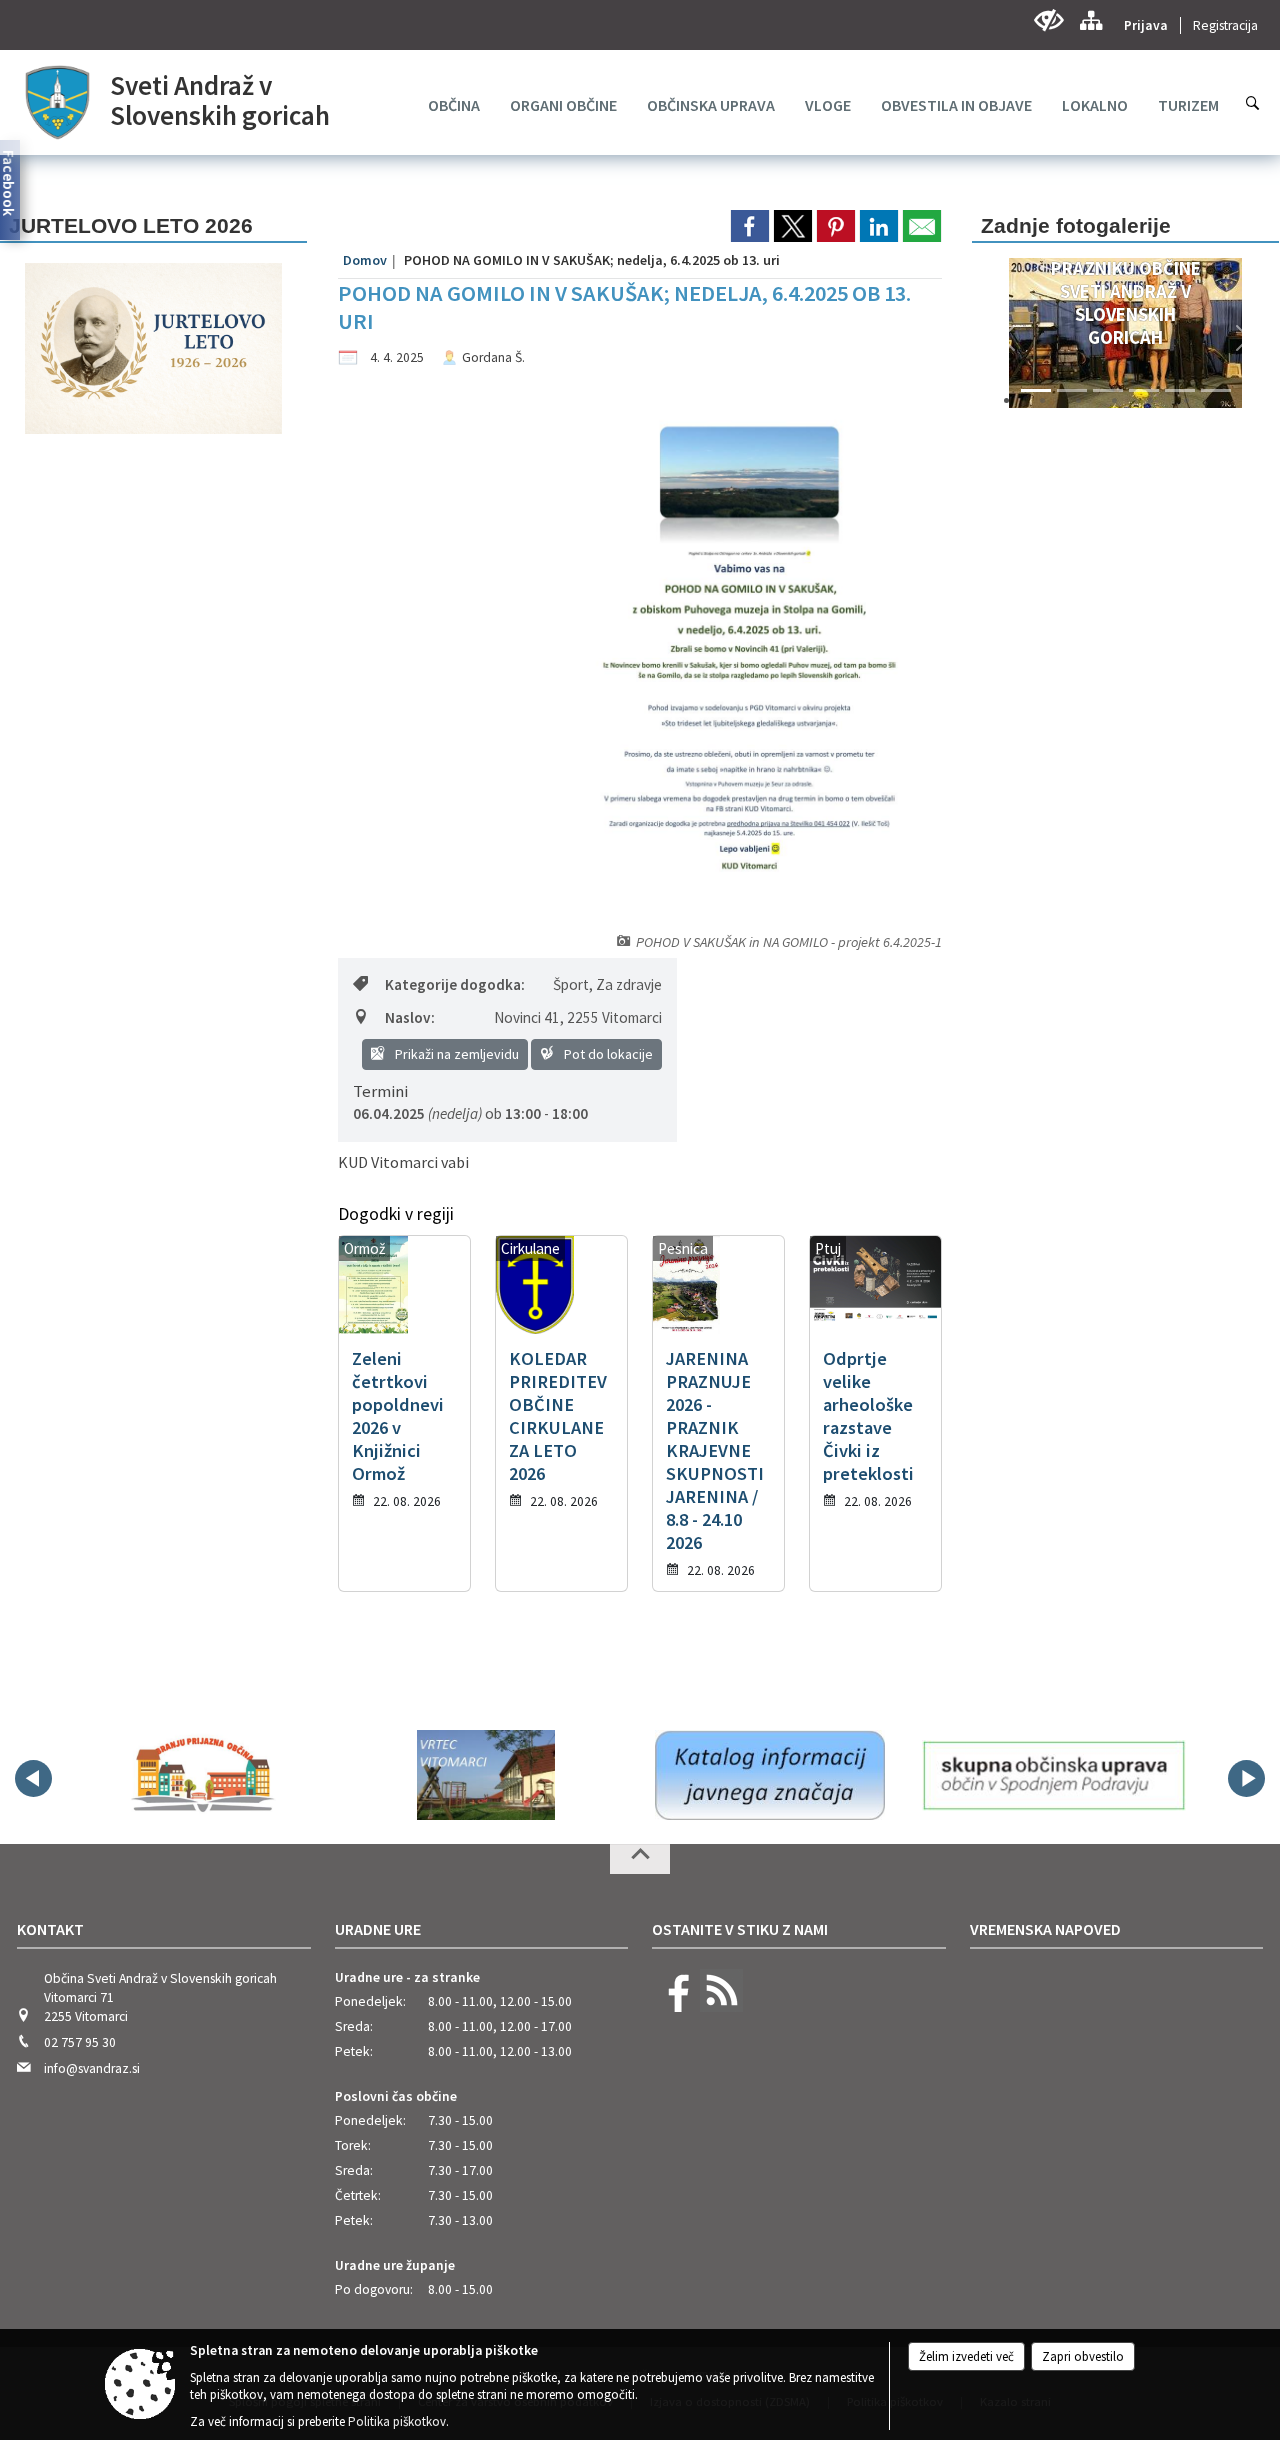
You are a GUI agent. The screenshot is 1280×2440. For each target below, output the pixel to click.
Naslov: (410, 1017)
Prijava (1146, 25)
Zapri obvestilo (1083, 2356)
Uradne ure (378, 1929)
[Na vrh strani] (640, 1859)
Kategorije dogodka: (455, 984)
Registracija (1225, 25)
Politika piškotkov (397, 2421)
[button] (1008, 338)
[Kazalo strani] (1090, 20)
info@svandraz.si (92, 2068)
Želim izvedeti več (966, 2356)
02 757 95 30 (80, 2042)
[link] (750, 226)
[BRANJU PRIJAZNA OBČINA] (202, 1775)
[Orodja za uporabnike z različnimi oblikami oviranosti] (1048, 20)
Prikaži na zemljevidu (455, 1054)
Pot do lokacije (607, 1054)
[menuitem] (454, 105)
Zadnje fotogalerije (1076, 225)
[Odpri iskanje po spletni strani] (1253, 103)
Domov (365, 260)
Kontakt (50, 1929)
